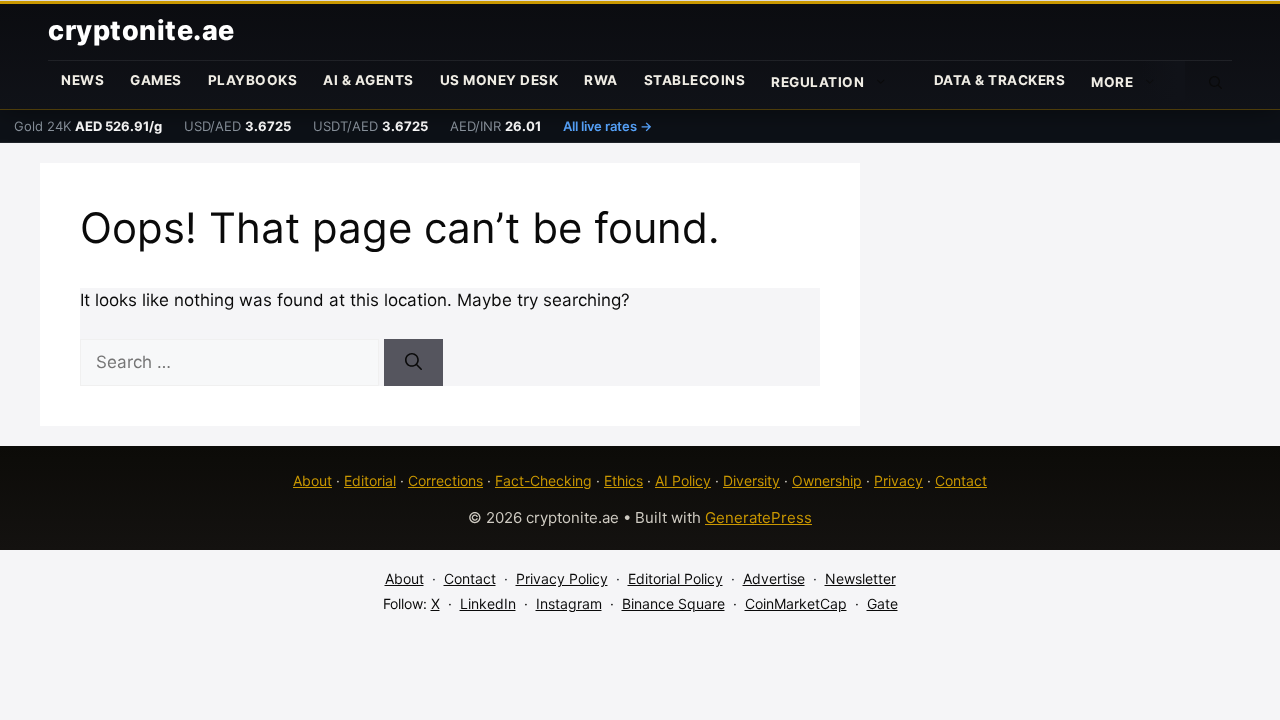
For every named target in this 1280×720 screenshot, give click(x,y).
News (82, 80)
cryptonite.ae (141, 30)
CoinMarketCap (796, 603)
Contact (961, 480)
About (312, 480)
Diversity (751, 480)
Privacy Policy (562, 578)
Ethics (623, 480)
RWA (601, 80)
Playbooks (253, 80)
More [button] (1112, 82)
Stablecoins (695, 80)
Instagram (569, 603)
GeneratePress (758, 517)
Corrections (445, 480)
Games (156, 80)
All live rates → (607, 126)
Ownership (827, 480)
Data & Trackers (1000, 80)
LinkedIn (488, 603)
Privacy (898, 480)
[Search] (413, 363)
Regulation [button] (817, 82)
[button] (1216, 81)
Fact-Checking (543, 480)
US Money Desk (499, 80)
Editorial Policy (675, 578)
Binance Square (673, 603)
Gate (882, 603)
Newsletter (860, 578)
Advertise (774, 578)
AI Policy (683, 480)
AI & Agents (368, 80)
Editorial (370, 480)
